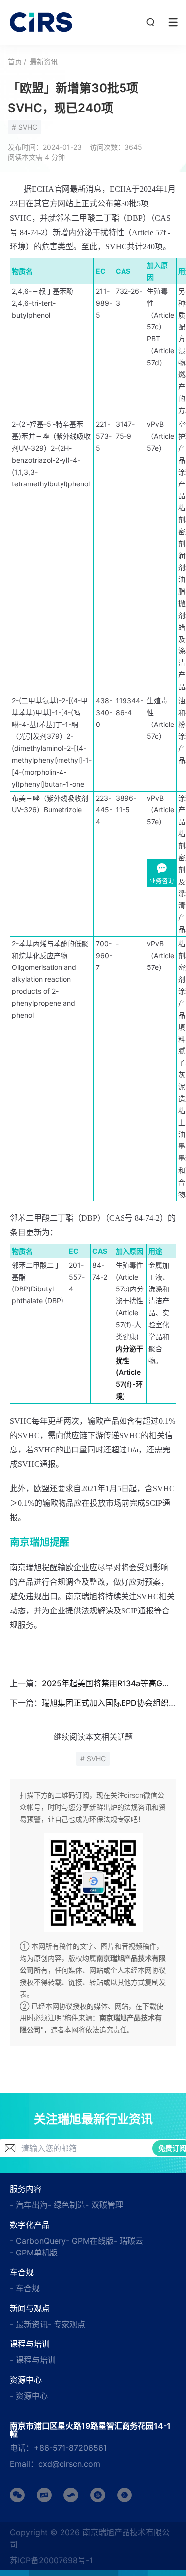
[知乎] (124, 2495)
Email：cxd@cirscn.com (55, 2464)
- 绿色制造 (66, 2205)
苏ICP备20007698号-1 (51, 2560)
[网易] (98, 2495)
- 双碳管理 (104, 2205)
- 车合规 (25, 2288)
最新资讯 (44, 61)
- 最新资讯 (29, 2324)
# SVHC (25, 127)
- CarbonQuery (38, 2241)
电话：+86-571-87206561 (58, 2448)
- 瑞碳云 (128, 2241)
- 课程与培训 (33, 2360)
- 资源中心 (29, 2396)
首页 (15, 61)
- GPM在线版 (90, 2241)
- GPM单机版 (34, 2253)
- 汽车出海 (29, 2205)
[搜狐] (71, 2495)
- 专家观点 (66, 2324)
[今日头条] (44, 2495)
